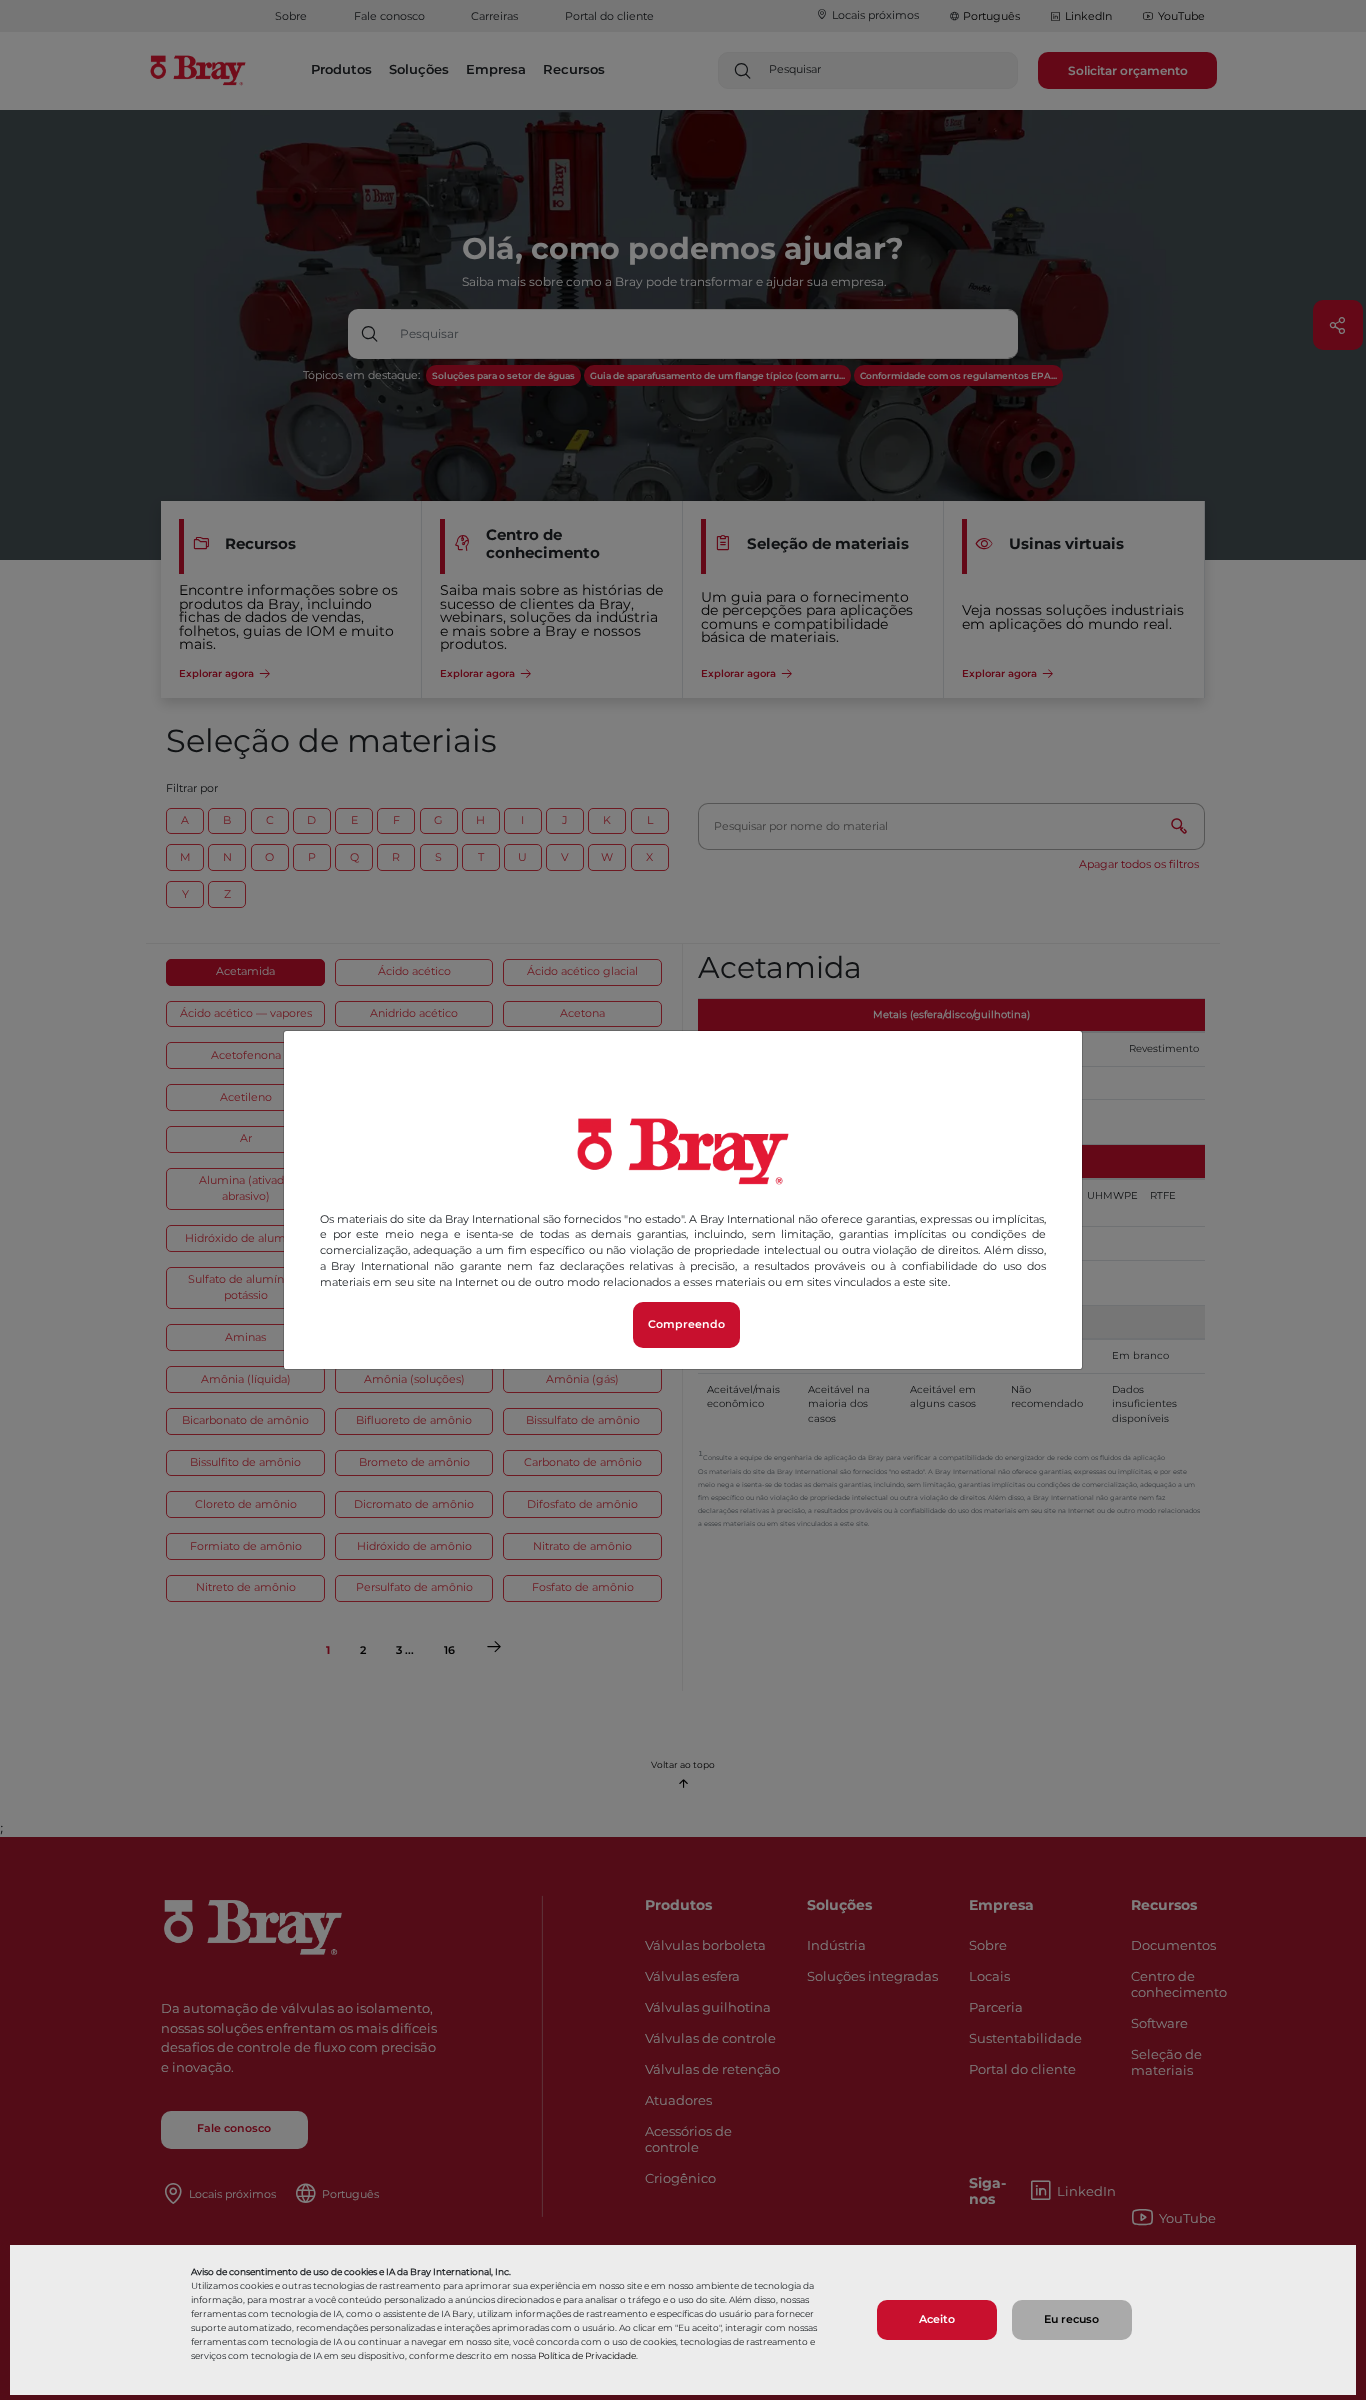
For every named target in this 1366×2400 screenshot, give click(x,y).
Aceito (937, 2319)
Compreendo (686, 1324)
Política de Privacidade (587, 2355)
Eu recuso (1071, 2319)
